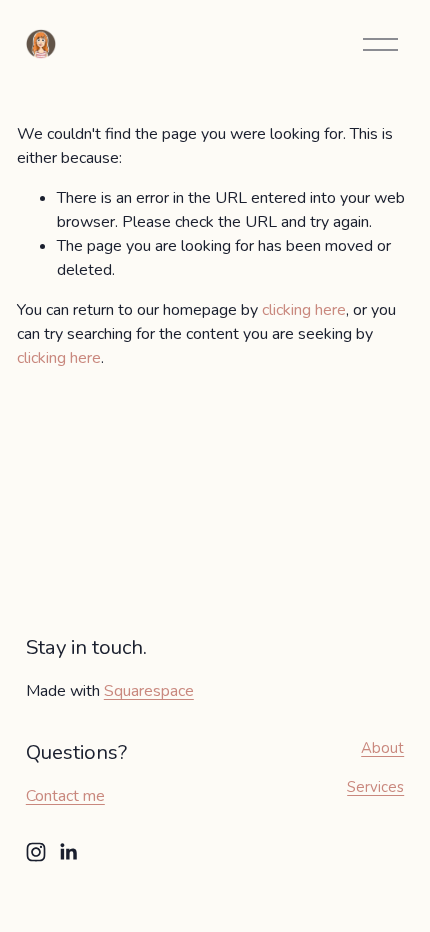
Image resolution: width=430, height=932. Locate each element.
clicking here (304, 310)
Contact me (65, 796)
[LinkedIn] (68, 852)
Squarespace (149, 691)
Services (375, 787)
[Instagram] (36, 852)
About (382, 748)
